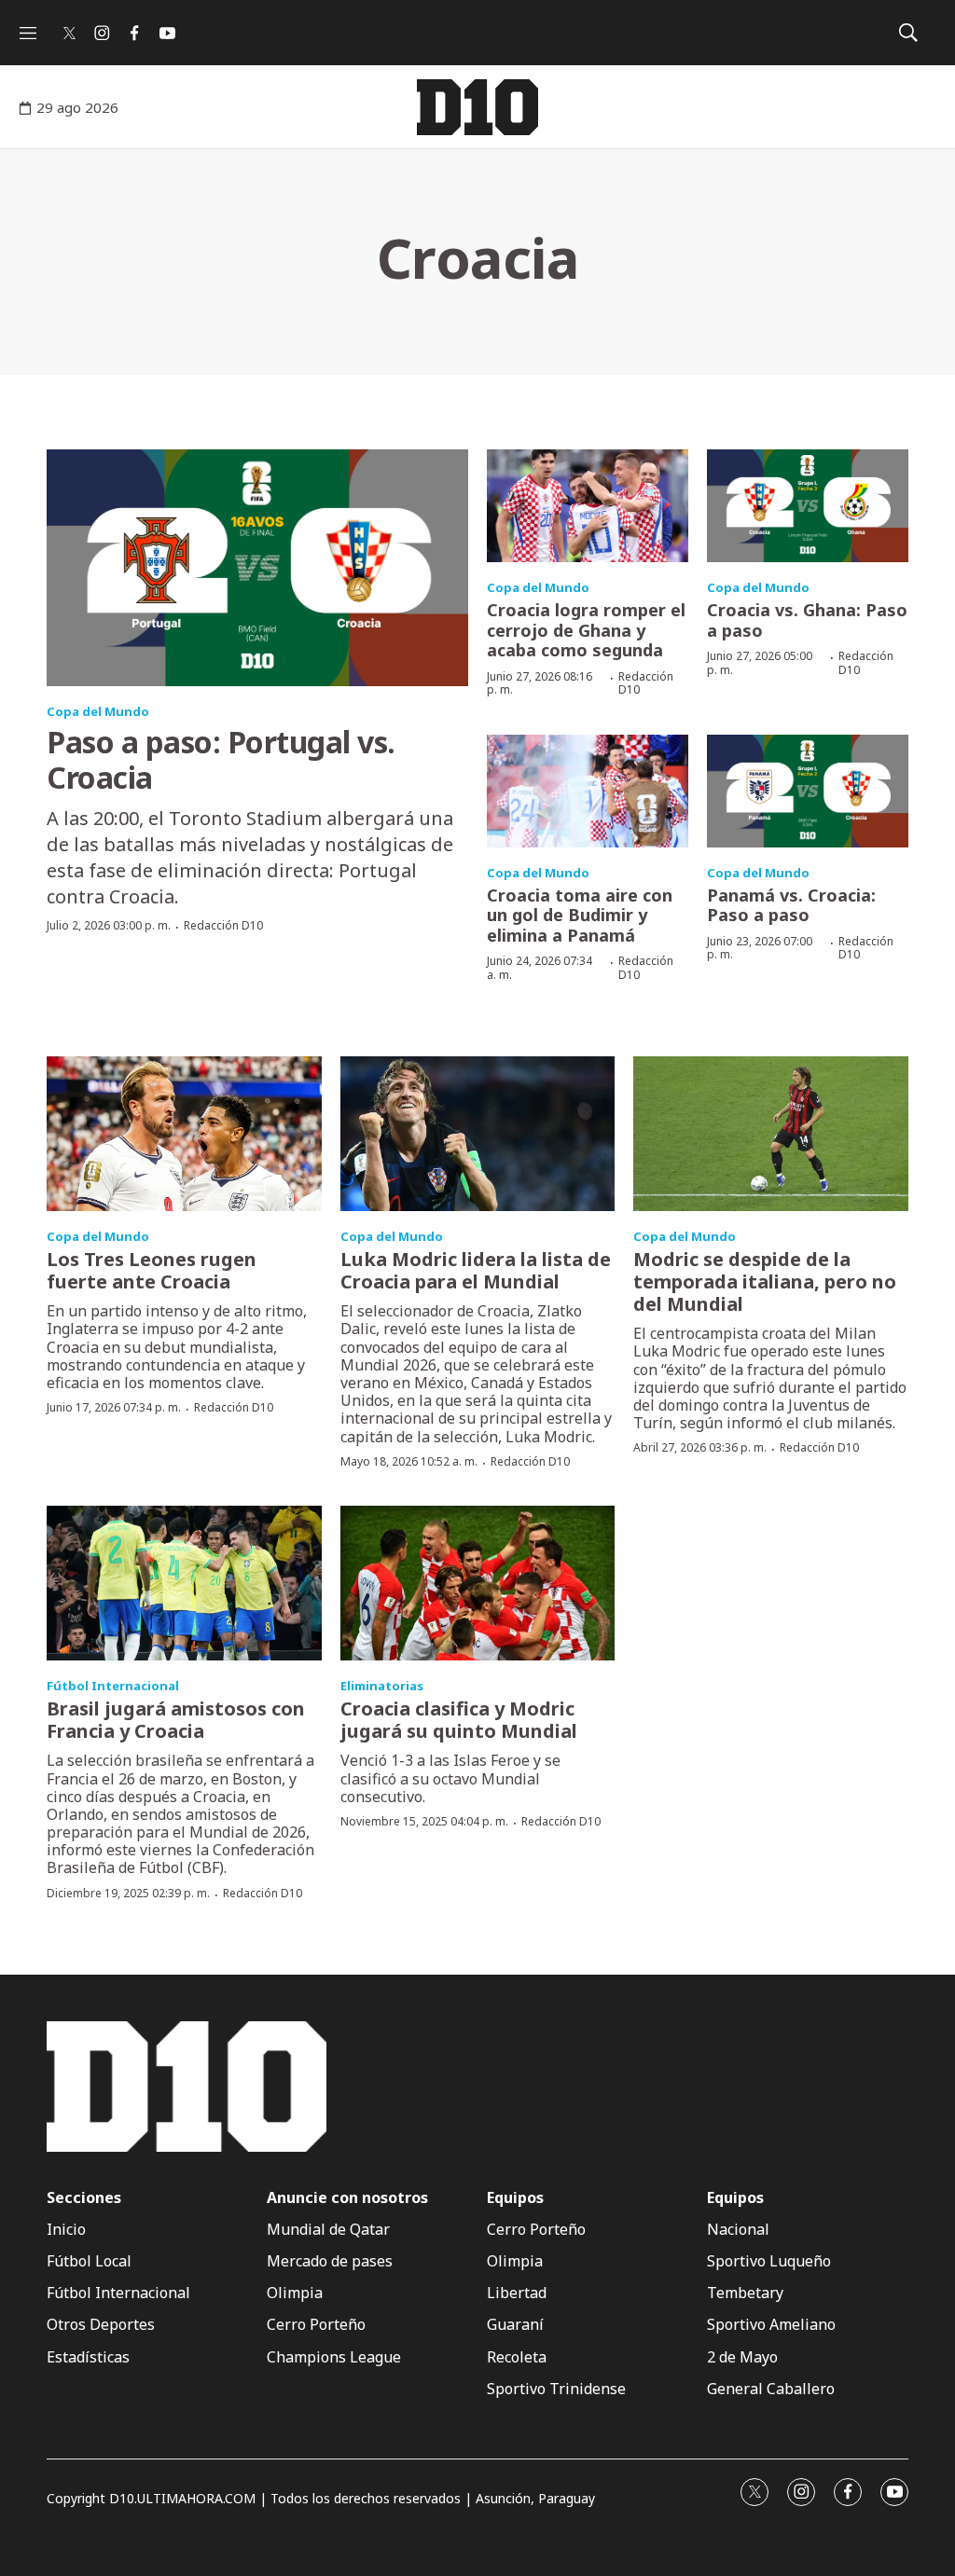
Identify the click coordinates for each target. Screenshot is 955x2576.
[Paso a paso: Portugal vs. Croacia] (257, 568)
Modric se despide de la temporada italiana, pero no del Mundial (765, 1281)
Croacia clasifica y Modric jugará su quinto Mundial (459, 1720)
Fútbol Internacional (113, 1686)
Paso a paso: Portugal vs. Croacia (221, 759)
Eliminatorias (382, 1686)
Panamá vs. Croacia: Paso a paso (791, 905)
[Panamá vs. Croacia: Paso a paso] (808, 791)
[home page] (477, 107)
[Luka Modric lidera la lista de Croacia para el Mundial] (478, 1134)
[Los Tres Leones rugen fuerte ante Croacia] (184, 1134)
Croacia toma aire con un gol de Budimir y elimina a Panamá (580, 915)
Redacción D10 (223, 925)
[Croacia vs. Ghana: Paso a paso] (808, 506)
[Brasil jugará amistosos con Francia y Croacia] (184, 1583)
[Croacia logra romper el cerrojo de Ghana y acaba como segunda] (588, 506)
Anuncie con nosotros (347, 2198)
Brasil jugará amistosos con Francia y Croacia (176, 1720)
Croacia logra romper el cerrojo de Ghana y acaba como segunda (586, 630)
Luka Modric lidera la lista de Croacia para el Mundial (476, 1270)
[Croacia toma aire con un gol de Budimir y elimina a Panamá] (588, 791)
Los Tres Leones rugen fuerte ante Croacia (152, 1270)
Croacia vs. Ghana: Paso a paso (807, 620)
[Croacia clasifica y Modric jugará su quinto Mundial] (478, 1583)
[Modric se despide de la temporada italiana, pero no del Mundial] (771, 1134)
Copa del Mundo (98, 711)
